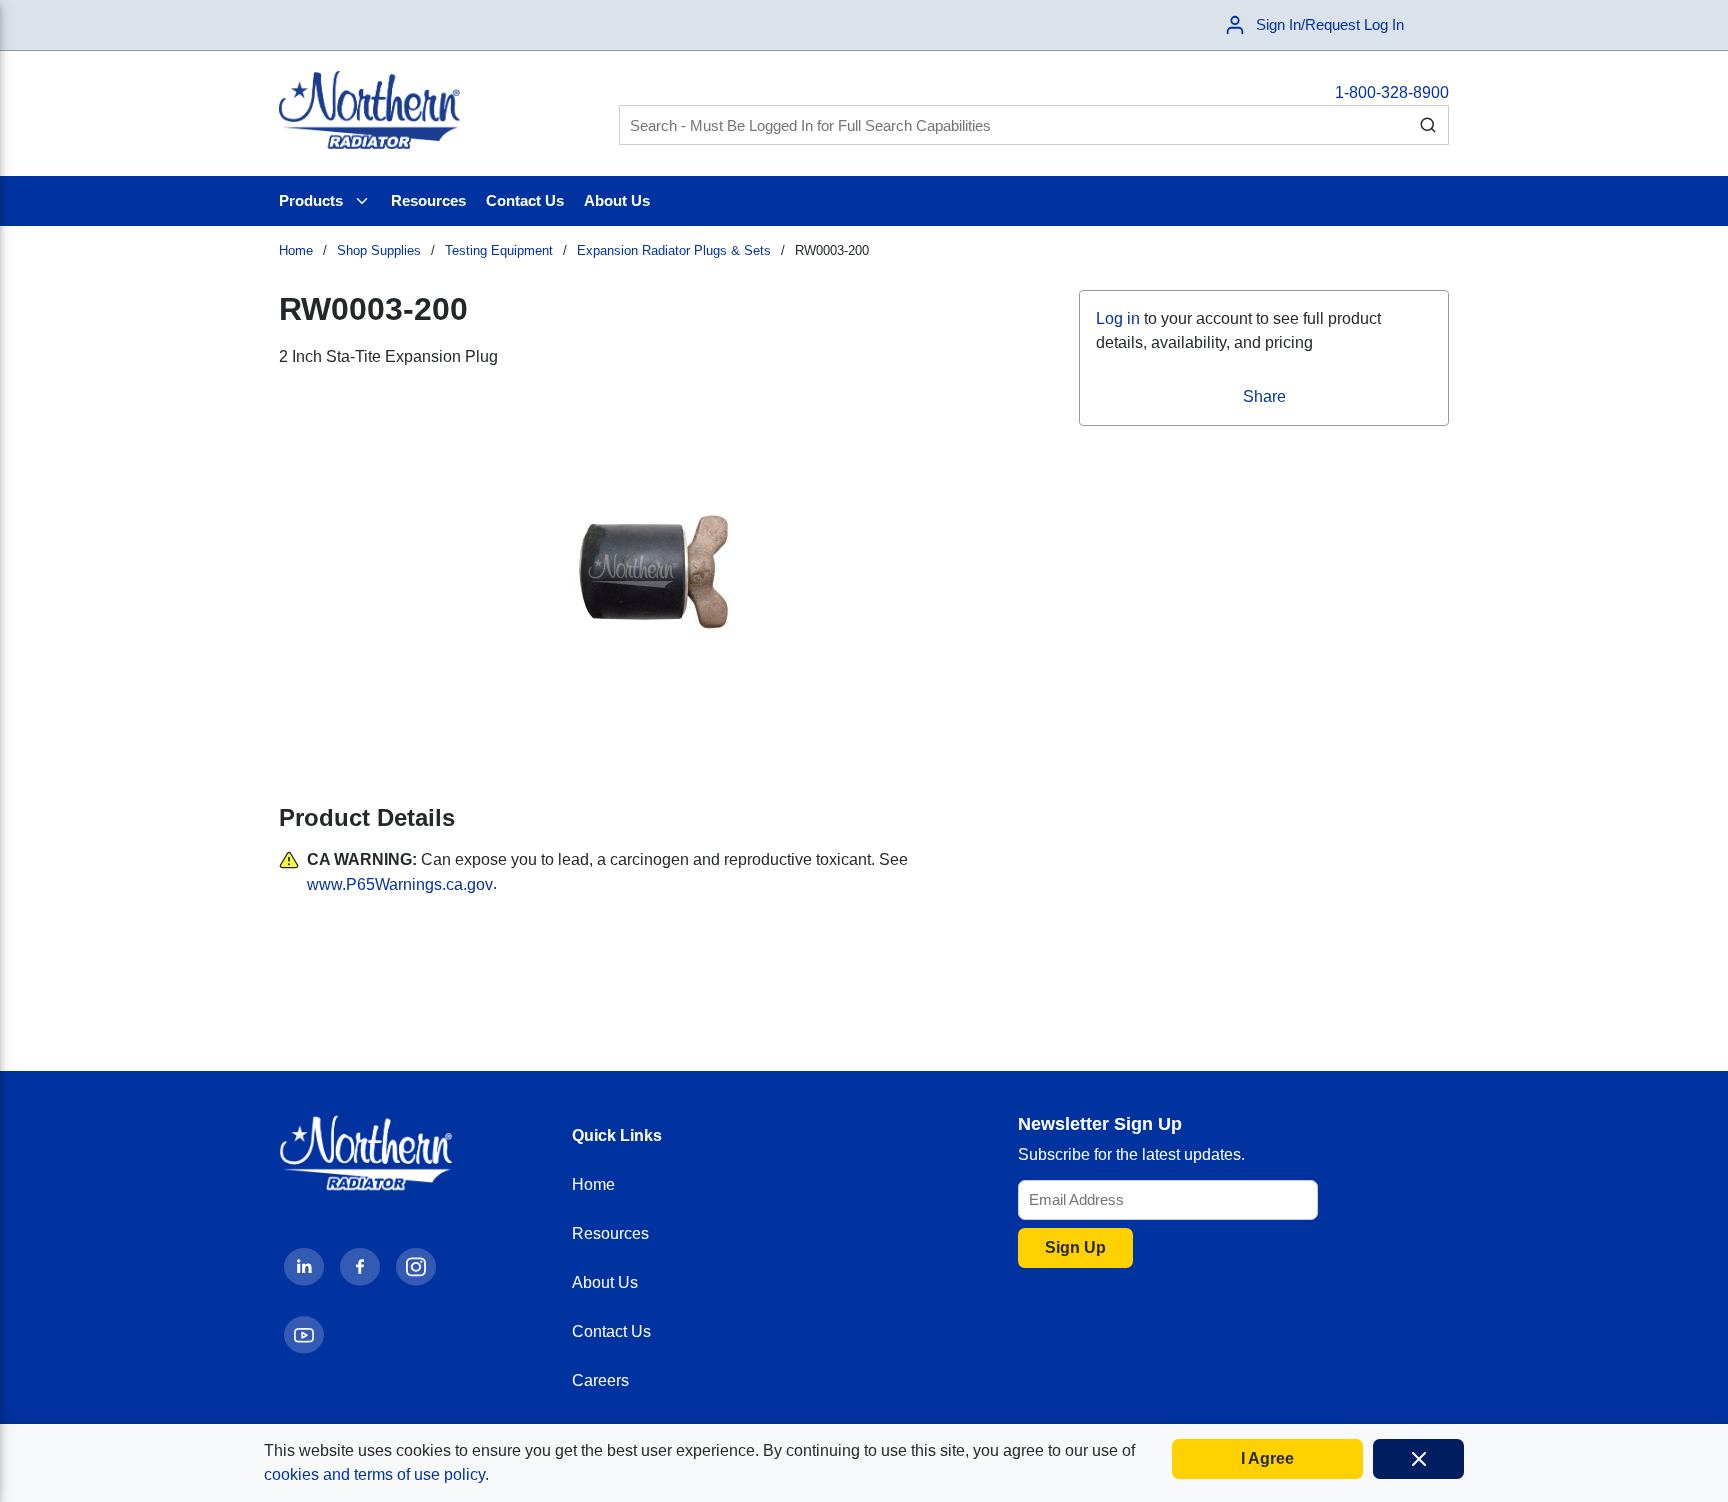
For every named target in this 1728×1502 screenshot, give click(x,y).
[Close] (1418, 1459)
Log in (1118, 318)
